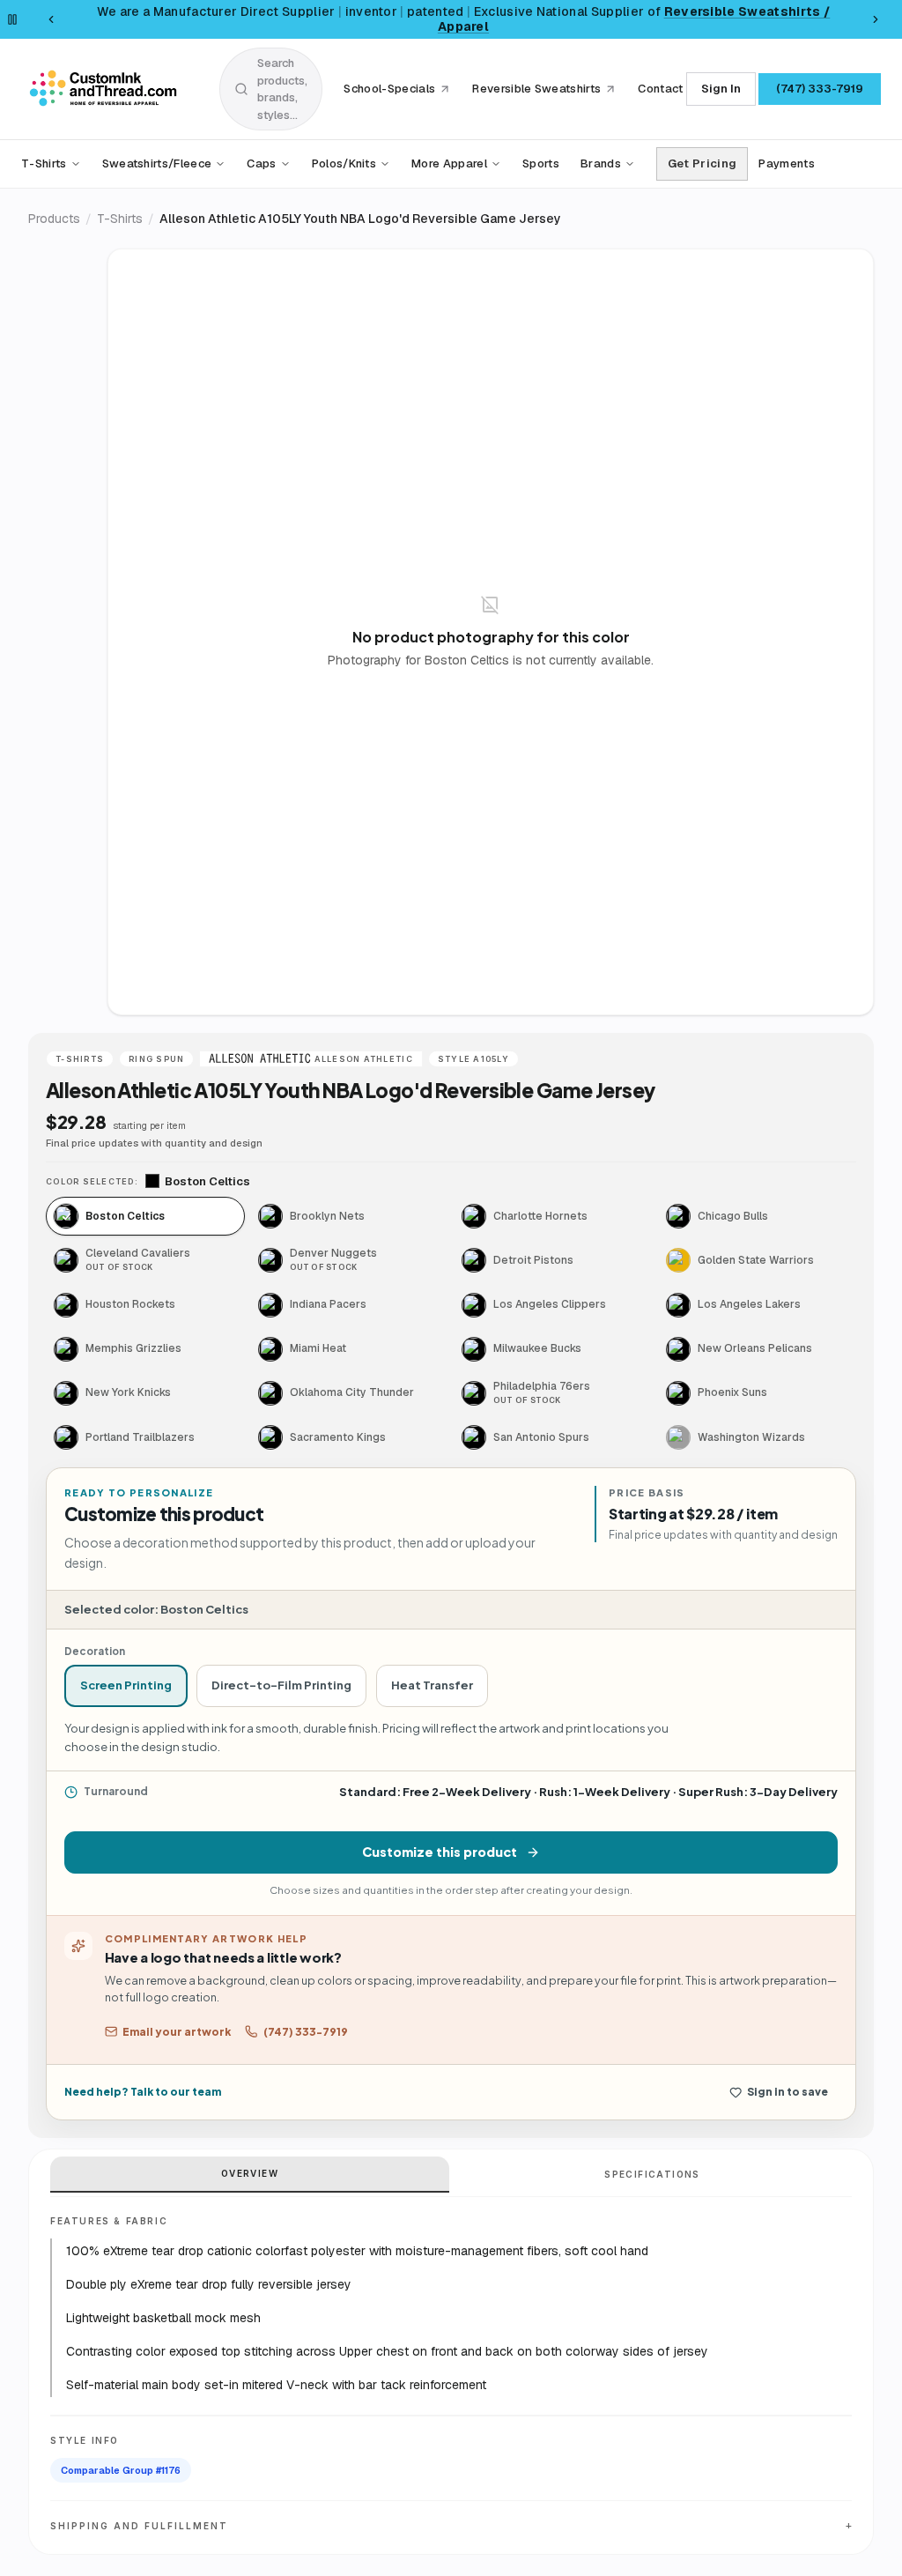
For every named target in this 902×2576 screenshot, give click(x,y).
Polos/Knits (344, 163)
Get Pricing (702, 163)
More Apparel (449, 163)
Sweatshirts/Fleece (157, 163)
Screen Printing (126, 1685)
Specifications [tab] (652, 2174)
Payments (787, 163)
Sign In (721, 89)
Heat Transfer (432, 1685)
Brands (601, 163)
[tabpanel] (491, 632)
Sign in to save (787, 2092)
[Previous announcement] (51, 19)
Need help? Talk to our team (143, 2092)
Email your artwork (177, 2032)
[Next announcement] (876, 19)
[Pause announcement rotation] (12, 19)
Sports (541, 163)
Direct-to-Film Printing (281, 1685)
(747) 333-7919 (820, 89)
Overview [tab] (250, 2173)
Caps (261, 163)
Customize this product (440, 1852)
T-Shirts (44, 163)
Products (54, 219)
